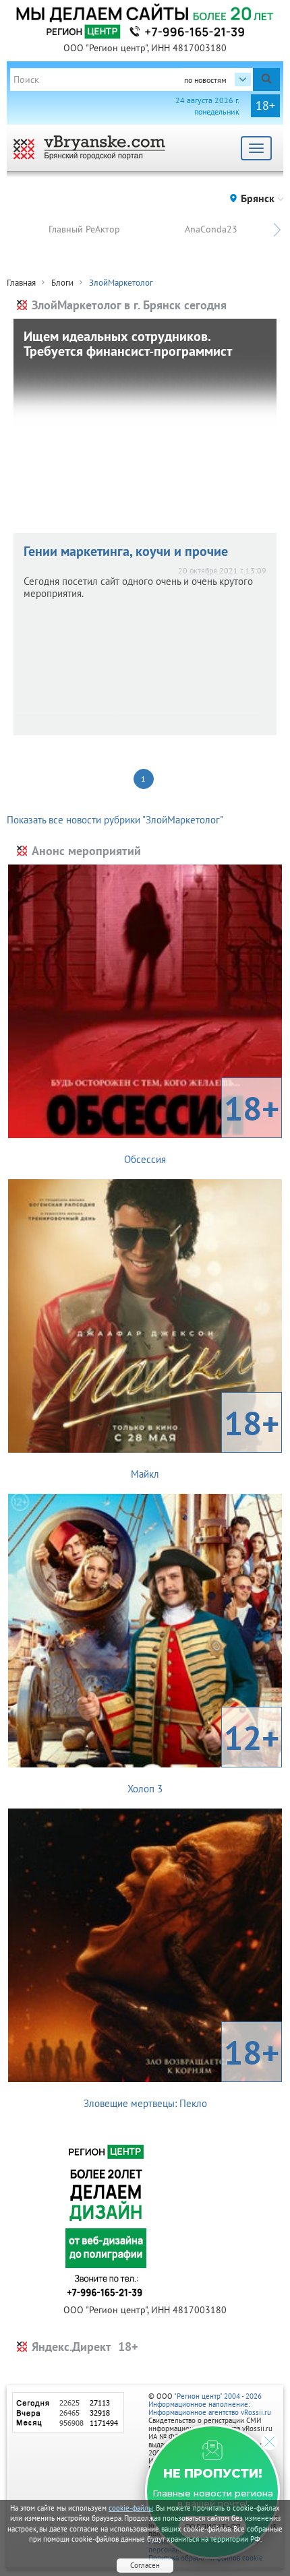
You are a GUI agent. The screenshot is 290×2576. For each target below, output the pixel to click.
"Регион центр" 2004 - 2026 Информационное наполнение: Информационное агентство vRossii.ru (210, 2404)
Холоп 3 (203, 1755)
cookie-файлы (131, 2508)
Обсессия (202, 1126)
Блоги (62, 283)
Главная (21, 283)
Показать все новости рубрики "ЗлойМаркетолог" (115, 820)
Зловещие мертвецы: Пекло (182, 2070)
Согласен (145, 2565)
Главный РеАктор (84, 229)
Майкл (205, 1441)
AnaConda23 (211, 229)
